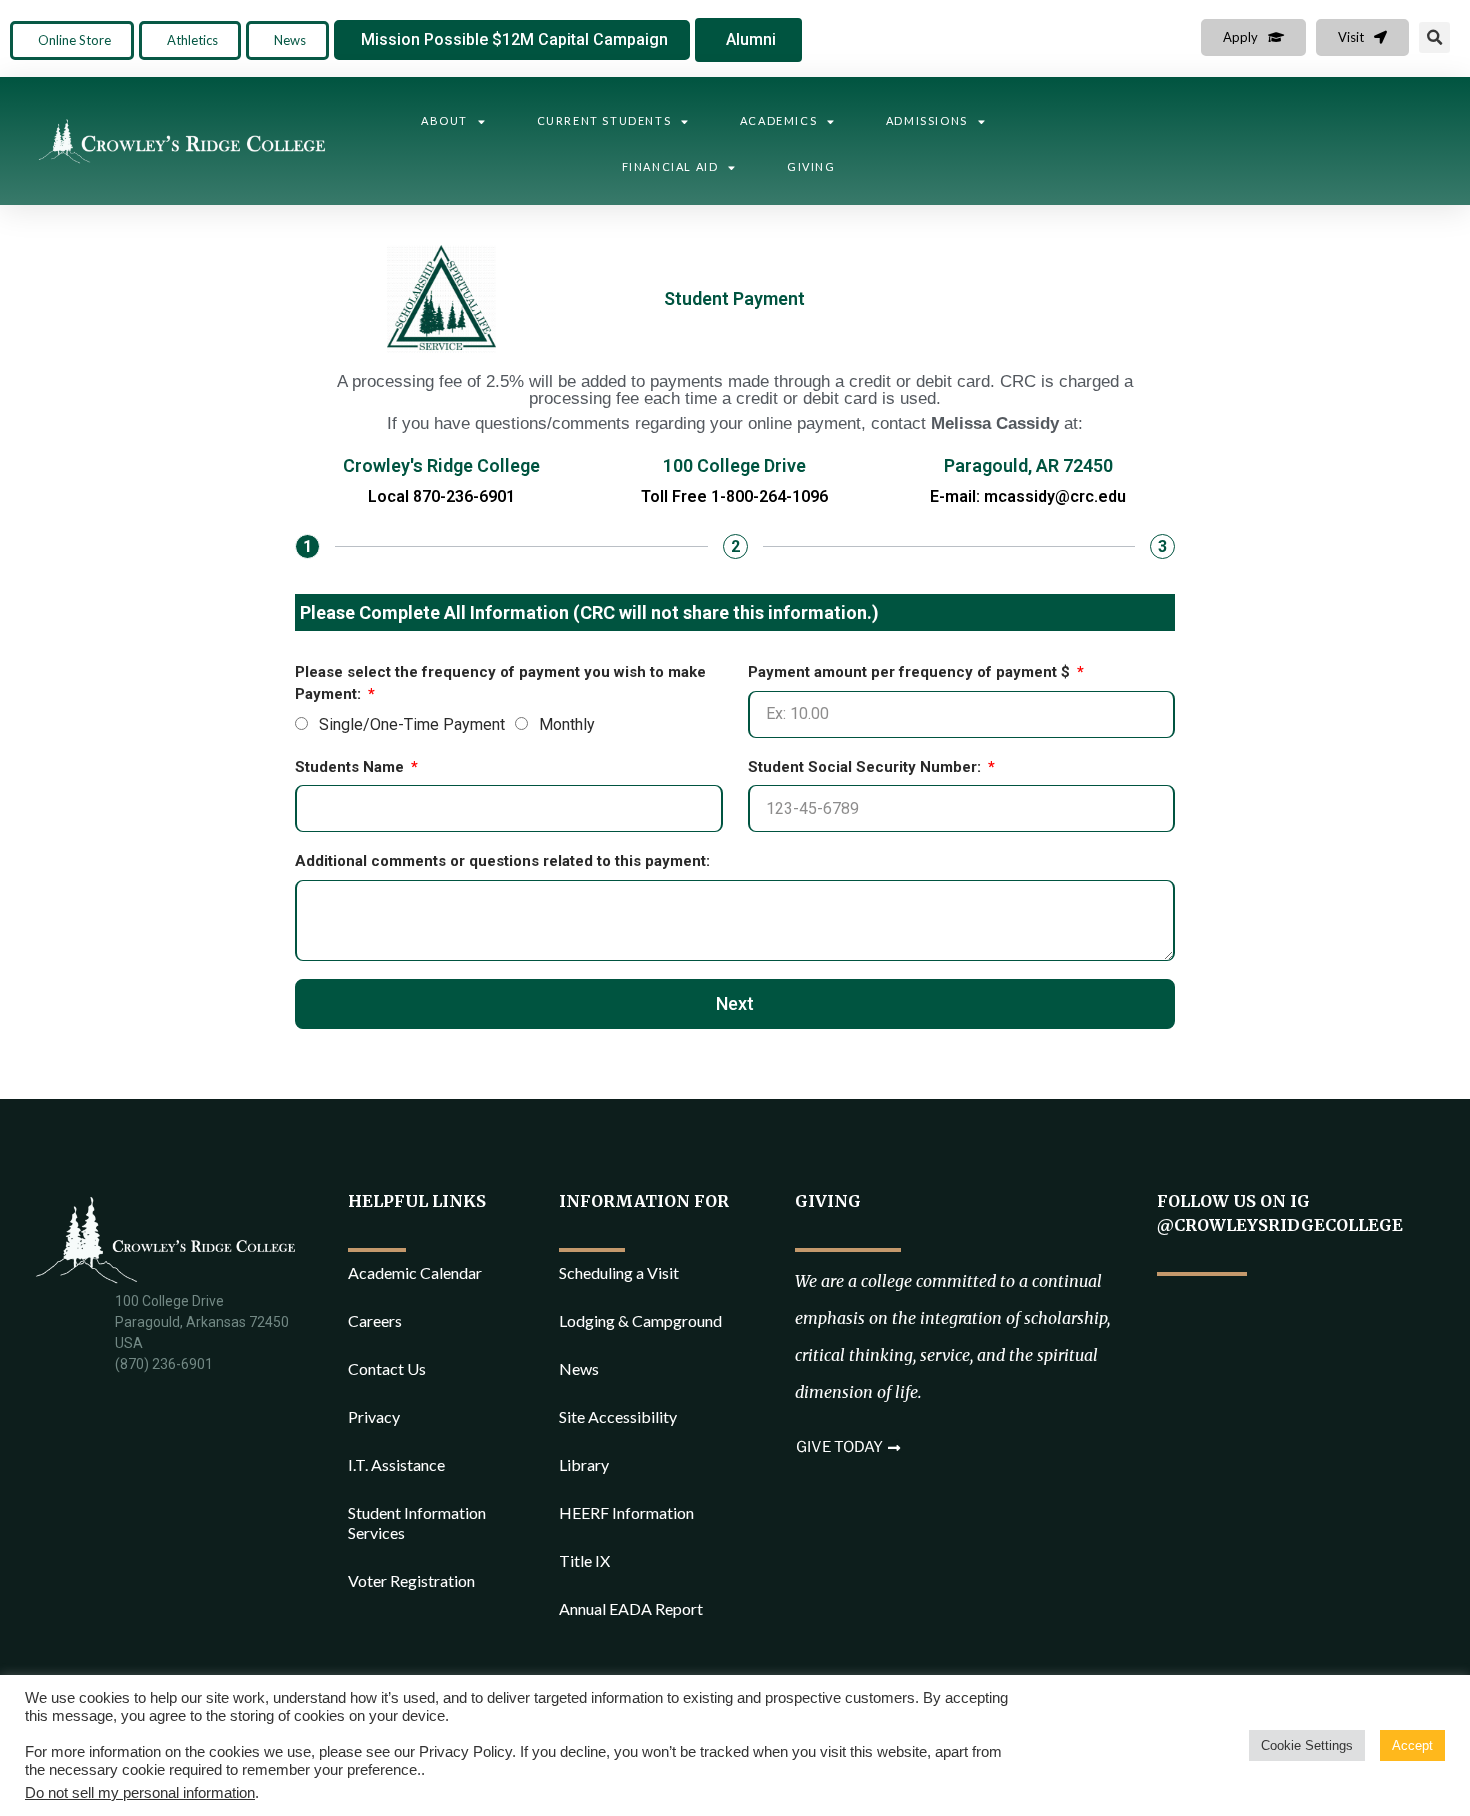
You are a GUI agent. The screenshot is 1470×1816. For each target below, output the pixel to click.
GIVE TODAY (839, 1447)
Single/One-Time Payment (412, 724)
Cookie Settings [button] (1307, 1745)
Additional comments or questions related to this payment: (502, 861)
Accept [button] (1412, 1745)
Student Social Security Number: (866, 767)
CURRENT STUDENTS (604, 120)
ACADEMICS (778, 120)
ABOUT (444, 120)
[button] (1434, 37)
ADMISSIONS (927, 120)
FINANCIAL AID (670, 166)
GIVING (811, 166)
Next (735, 1003)
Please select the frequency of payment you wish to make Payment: (500, 683)
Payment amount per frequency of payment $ (911, 672)
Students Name (351, 767)
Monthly (567, 724)
